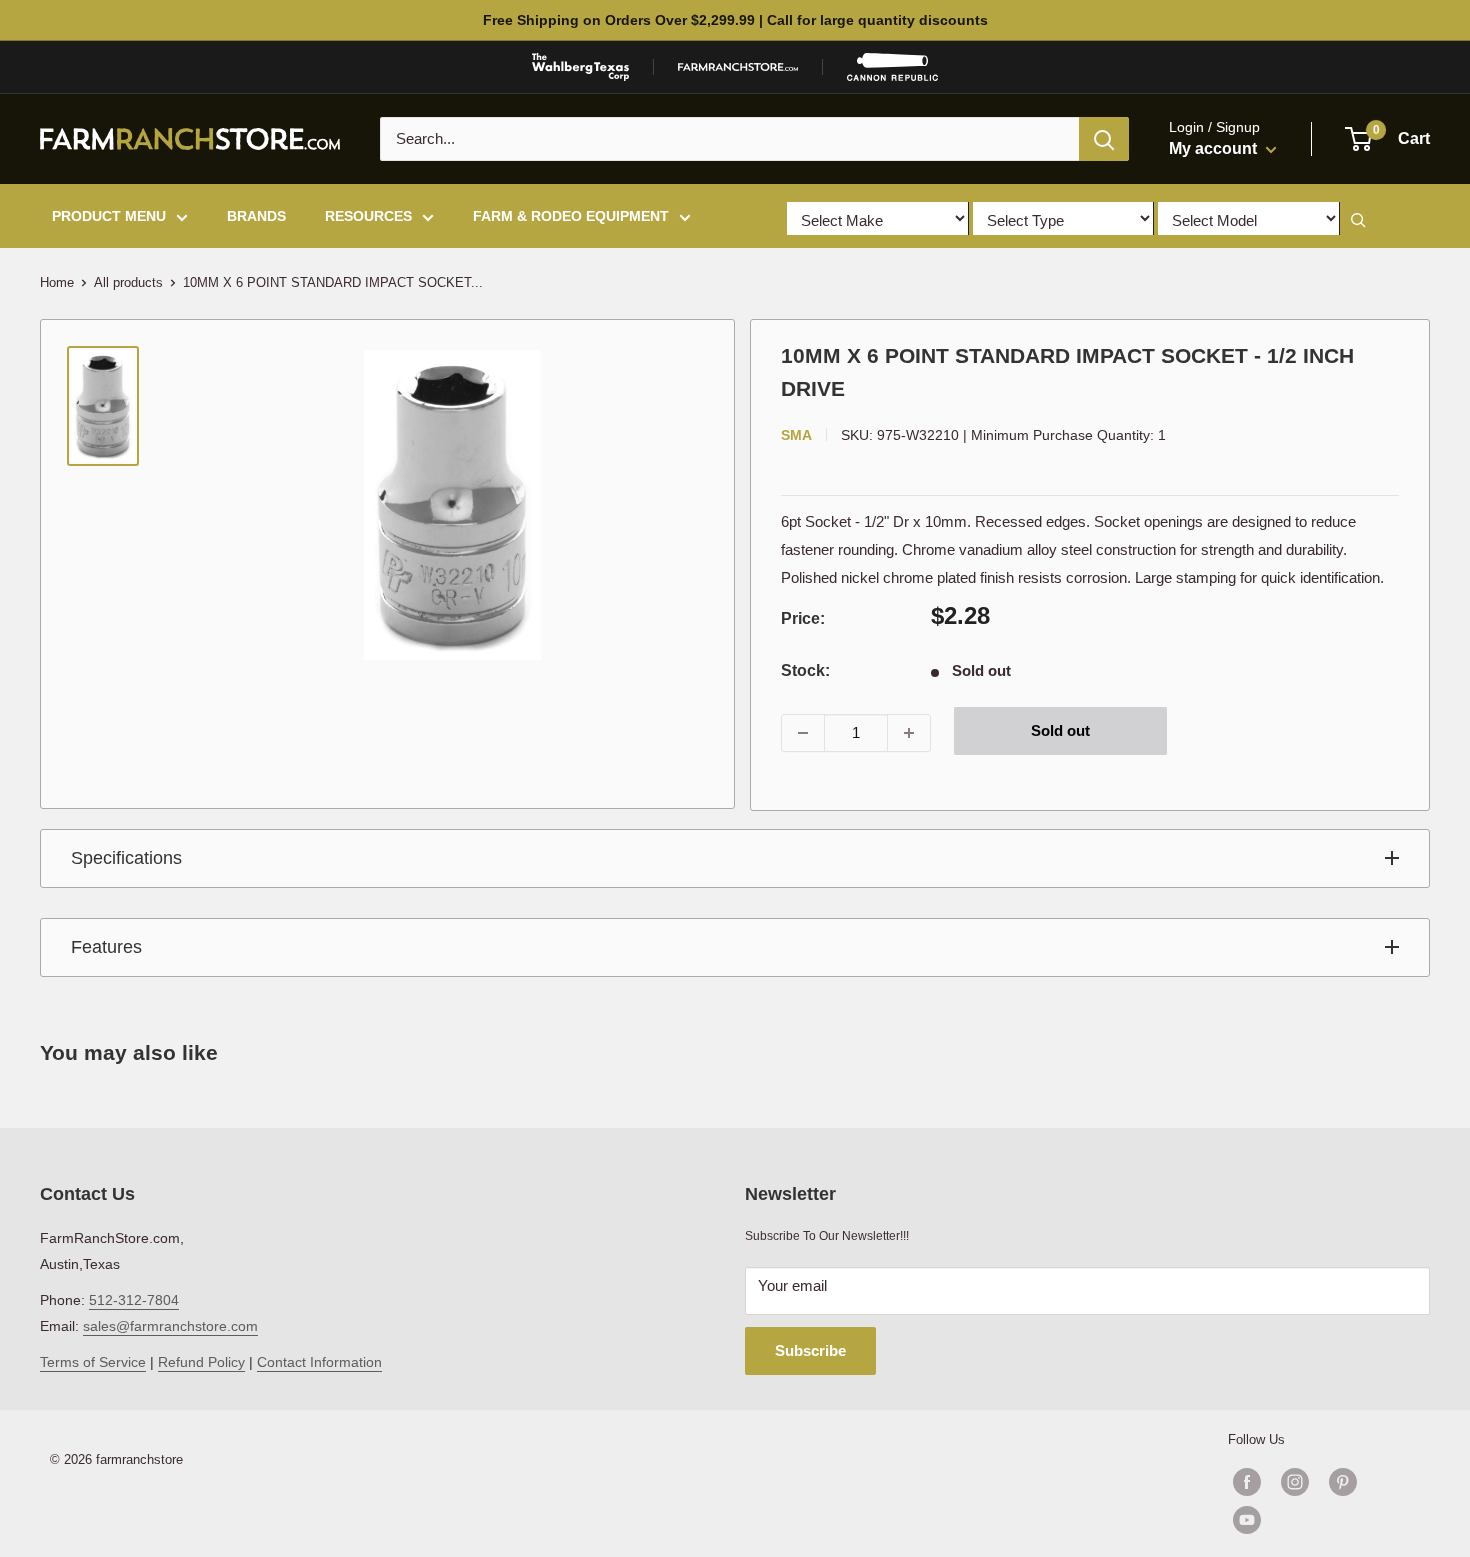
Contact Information (319, 1362)
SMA (796, 435)
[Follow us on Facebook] (1247, 1482)
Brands (256, 216)
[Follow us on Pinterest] (1343, 1482)
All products (128, 282)
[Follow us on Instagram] (1295, 1482)
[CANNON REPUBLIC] (892, 67)
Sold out (1060, 730)
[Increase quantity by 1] (909, 733)
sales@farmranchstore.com (170, 1326)
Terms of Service (93, 1362)
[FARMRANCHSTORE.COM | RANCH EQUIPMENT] (738, 67)
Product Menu (109, 216)
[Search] (1104, 139)
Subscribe (810, 1350)
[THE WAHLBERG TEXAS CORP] (580, 67)
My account (1215, 148)
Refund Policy (201, 1362)
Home (57, 282)
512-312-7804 (134, 1300)
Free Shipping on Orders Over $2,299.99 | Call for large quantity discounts (735, 20)
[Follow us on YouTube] (1319, 1520)
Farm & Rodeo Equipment (571, 216)
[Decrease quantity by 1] (803, 733)
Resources (368, 216)
